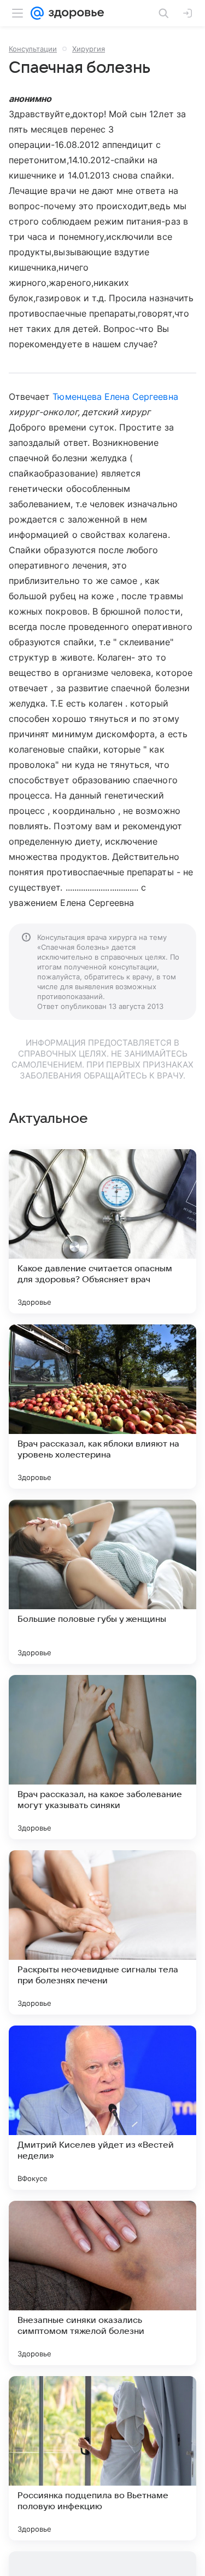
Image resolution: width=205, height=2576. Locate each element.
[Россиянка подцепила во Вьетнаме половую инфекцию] (102, 2458)
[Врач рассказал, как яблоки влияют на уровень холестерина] (102, 1407)
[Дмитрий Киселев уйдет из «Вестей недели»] (102, 2108)
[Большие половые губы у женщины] (102, 1582)
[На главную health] (74, 13)
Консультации (33, 49)
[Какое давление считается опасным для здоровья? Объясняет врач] (102, 1231)
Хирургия (89, 49)
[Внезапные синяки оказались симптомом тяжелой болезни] (102, 2283)
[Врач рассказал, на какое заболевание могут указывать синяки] (102, 1757)
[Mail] (37, 13)
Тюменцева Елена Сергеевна (115, 397)
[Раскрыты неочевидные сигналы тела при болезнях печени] (102, 1932)
